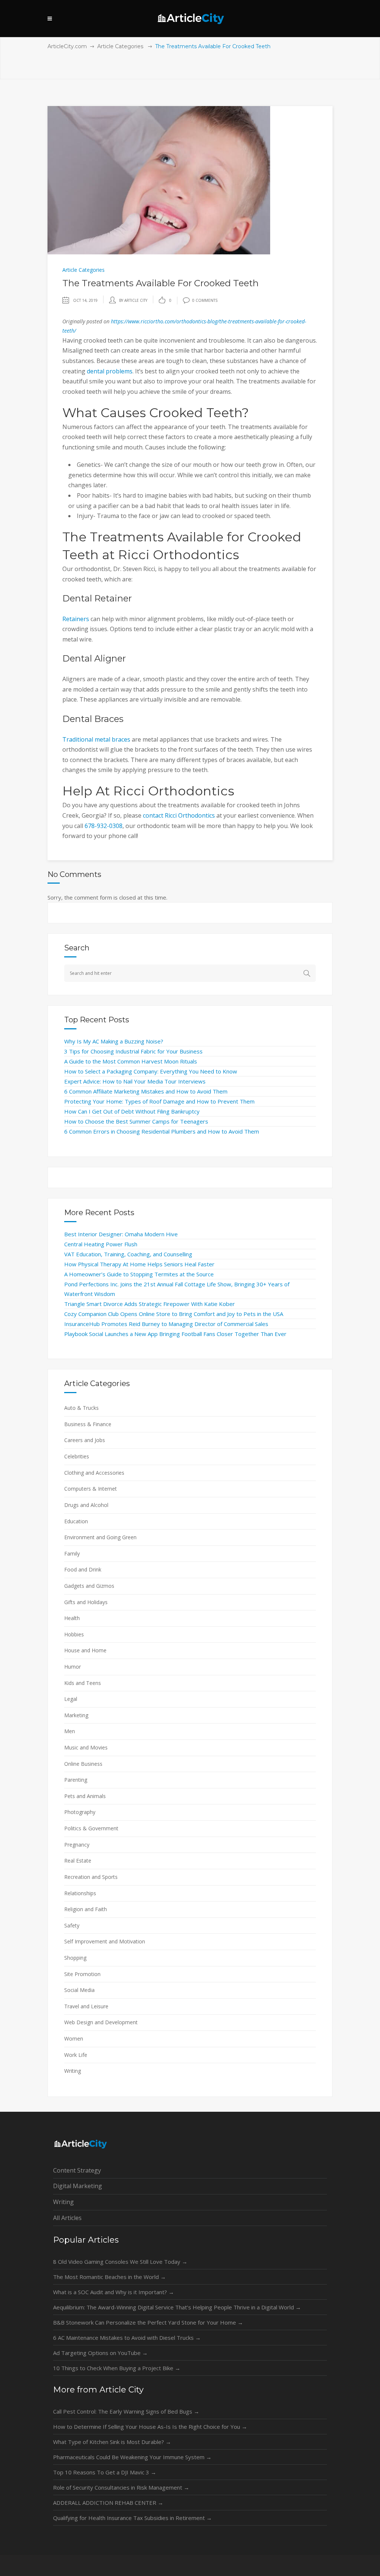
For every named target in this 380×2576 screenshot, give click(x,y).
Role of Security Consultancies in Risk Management (121, 2487)
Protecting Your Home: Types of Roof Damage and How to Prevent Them (159, 1101)
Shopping (75, 1958)
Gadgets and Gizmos (89, 1586)
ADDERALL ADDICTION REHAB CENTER (108, 2503)
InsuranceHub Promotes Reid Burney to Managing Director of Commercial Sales (166, 1324)
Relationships (80, 1893)
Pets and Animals (85, 1796)
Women (74, 2039)
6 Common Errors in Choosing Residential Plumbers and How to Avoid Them (162, 1131)
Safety (72, 1925)
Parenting (76, 1780)
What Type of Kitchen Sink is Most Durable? (112, 2442)
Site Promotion (82, 1974)
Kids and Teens (83, 1683)
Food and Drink (83, 1569)
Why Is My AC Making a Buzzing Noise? (114, 1041)
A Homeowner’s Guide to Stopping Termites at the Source (139, 1274)
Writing (73, 2071)
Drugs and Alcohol (86, 1505)
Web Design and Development (101, 2022)
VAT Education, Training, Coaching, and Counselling (128, 1254)
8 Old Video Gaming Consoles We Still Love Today (120, 2262)
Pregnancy (77, 1845)
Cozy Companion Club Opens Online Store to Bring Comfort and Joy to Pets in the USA (174, 1314)
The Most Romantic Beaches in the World (109, 2277)
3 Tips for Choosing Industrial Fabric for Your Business (133, 1051)
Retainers (76, 619)
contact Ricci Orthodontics (179, 815)
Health (72, 1618)
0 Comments (205, 300)
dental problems (110, 371)
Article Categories (120, 46)
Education (76, 1521)
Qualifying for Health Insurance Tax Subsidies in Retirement (132, 2518)
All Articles (67, 2218)
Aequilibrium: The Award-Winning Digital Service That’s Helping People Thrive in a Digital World (177, 2307)
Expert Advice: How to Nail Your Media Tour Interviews (135, 1081)
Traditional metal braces (96, 739)
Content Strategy (77, 2170)
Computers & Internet (91, 1489)
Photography (80, 1812)
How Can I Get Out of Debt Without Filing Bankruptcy (132, 1111)
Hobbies (74, 1634)
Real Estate (78, 1861)
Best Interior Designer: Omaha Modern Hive (121, 1234)
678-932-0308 (104, 826)
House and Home (85, 1650)
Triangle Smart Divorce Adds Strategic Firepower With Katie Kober (150, 1304)
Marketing (76, 1715)
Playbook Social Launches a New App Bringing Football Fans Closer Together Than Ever (175, 1334)
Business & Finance (88, 1424)
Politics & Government (91, 1828)
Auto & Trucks (81, 1408)
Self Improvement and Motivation (105, 1941)
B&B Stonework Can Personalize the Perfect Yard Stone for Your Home (148, 2322)
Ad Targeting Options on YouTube (100, 2353)
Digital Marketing (78, 2186)
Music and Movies (86, 1747)
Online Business (83, 1764)
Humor (73, 1667)
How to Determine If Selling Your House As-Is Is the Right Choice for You (150, 2427)
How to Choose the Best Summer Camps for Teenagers (136, 1121)
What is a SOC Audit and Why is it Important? (114, 2292)
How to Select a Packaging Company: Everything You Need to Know (151, 1071)
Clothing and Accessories (94, 1473)
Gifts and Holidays (86, 1602)
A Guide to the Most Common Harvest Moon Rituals (131, 1061)
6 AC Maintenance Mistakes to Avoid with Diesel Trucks (127, 2338)
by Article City (133, 300)
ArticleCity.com (67, 46)
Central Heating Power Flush (101, 1244)
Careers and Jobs (85, 1440)
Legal (71, 1699)
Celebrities (77, 1456)
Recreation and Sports (91, 1877)
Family (72, 1553)
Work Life (76, 2055)
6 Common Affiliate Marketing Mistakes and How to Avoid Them (146, 1091)
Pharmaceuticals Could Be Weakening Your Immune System (132, 2457)
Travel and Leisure (86, 2006)
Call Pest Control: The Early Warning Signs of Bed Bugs (126, 2411)
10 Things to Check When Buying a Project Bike (117, 2368)
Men (70, 1731)
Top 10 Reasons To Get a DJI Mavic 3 (105, 2472)
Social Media (79, 1990)
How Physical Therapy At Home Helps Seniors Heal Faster (139, 1264)
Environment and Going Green (100, 1537)
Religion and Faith (86, 1909)
